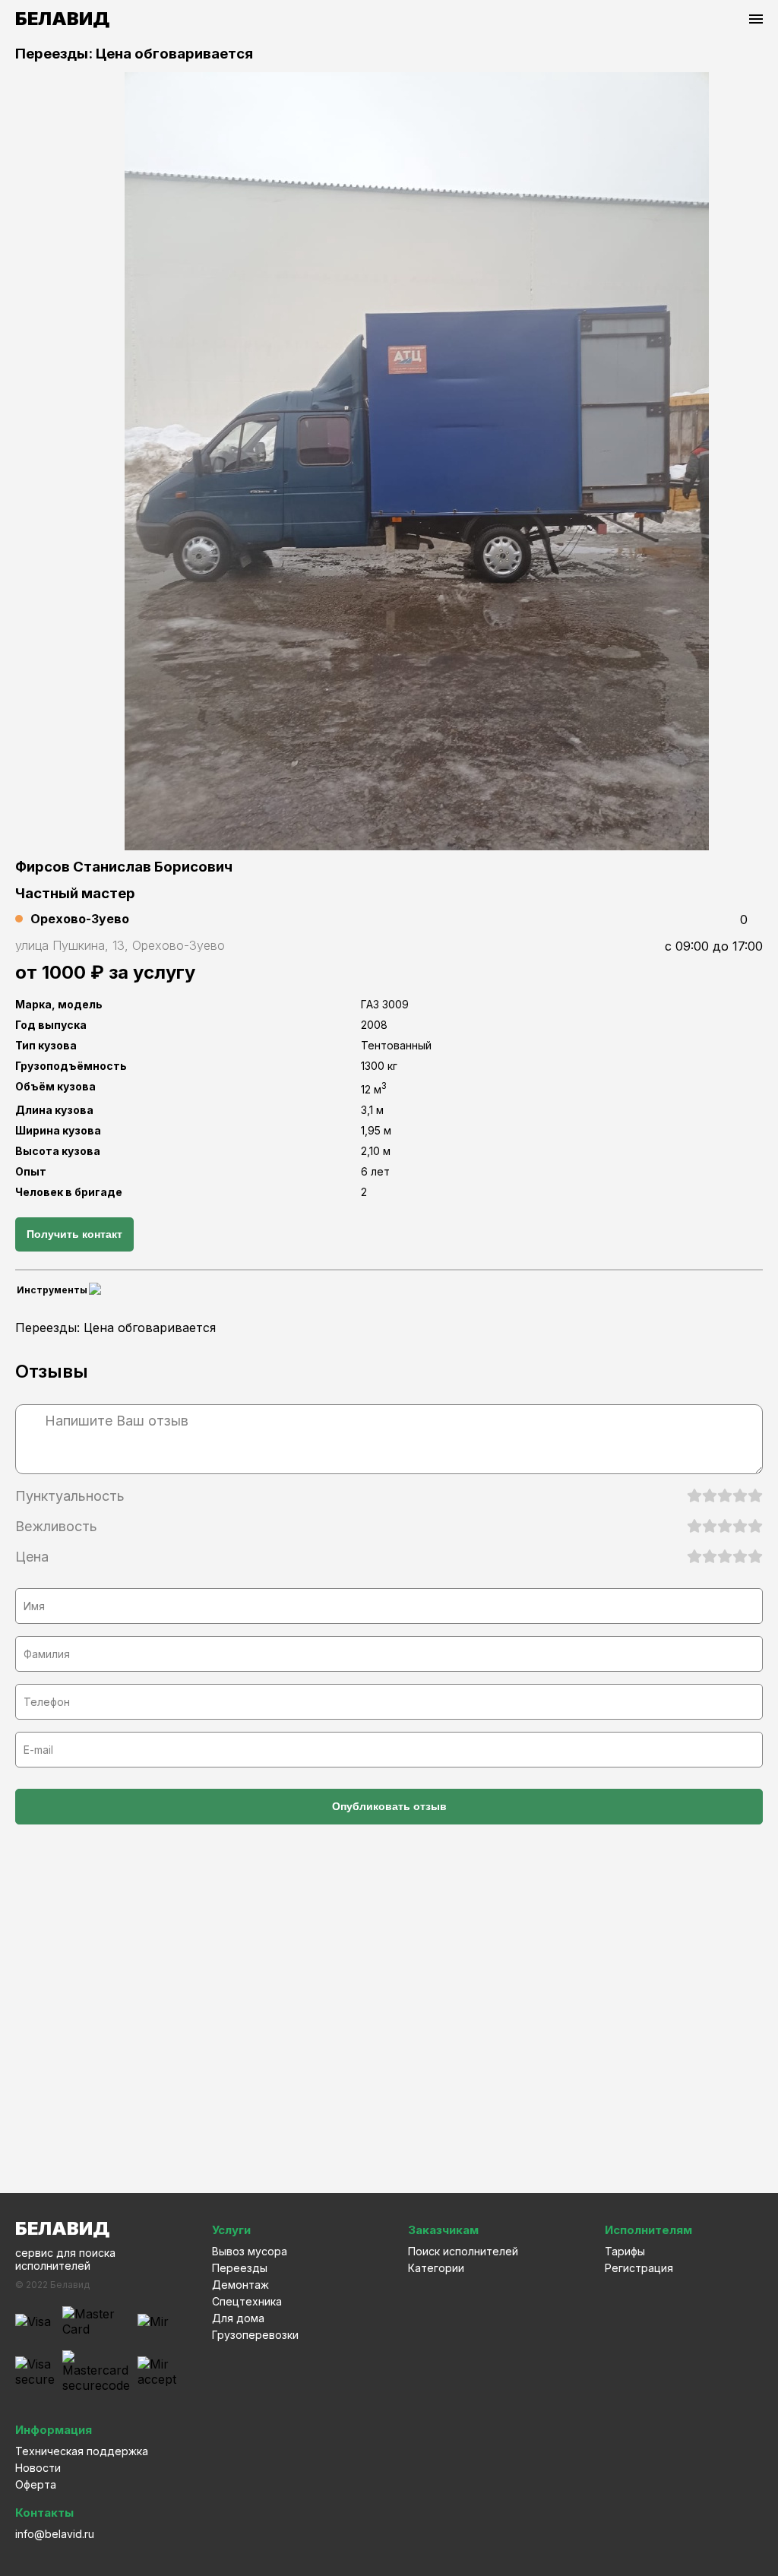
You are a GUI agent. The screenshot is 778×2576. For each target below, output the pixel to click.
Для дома (238, 2318)
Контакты (44, 2513)
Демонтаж (240, 2285)
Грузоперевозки (255, 2335)
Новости (38, 2468)
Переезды (240, 2268)
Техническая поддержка (82, 2451)
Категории (436, 2268)
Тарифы (625, 2251)
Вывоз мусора (250, 2251)
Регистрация (639, 2268)
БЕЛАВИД (62, 19)
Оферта (36, 2484)
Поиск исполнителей (463, 2251)
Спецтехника (247, 2301)
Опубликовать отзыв (389, 1806)
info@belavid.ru (55, 2534)
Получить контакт (74, 1234)
